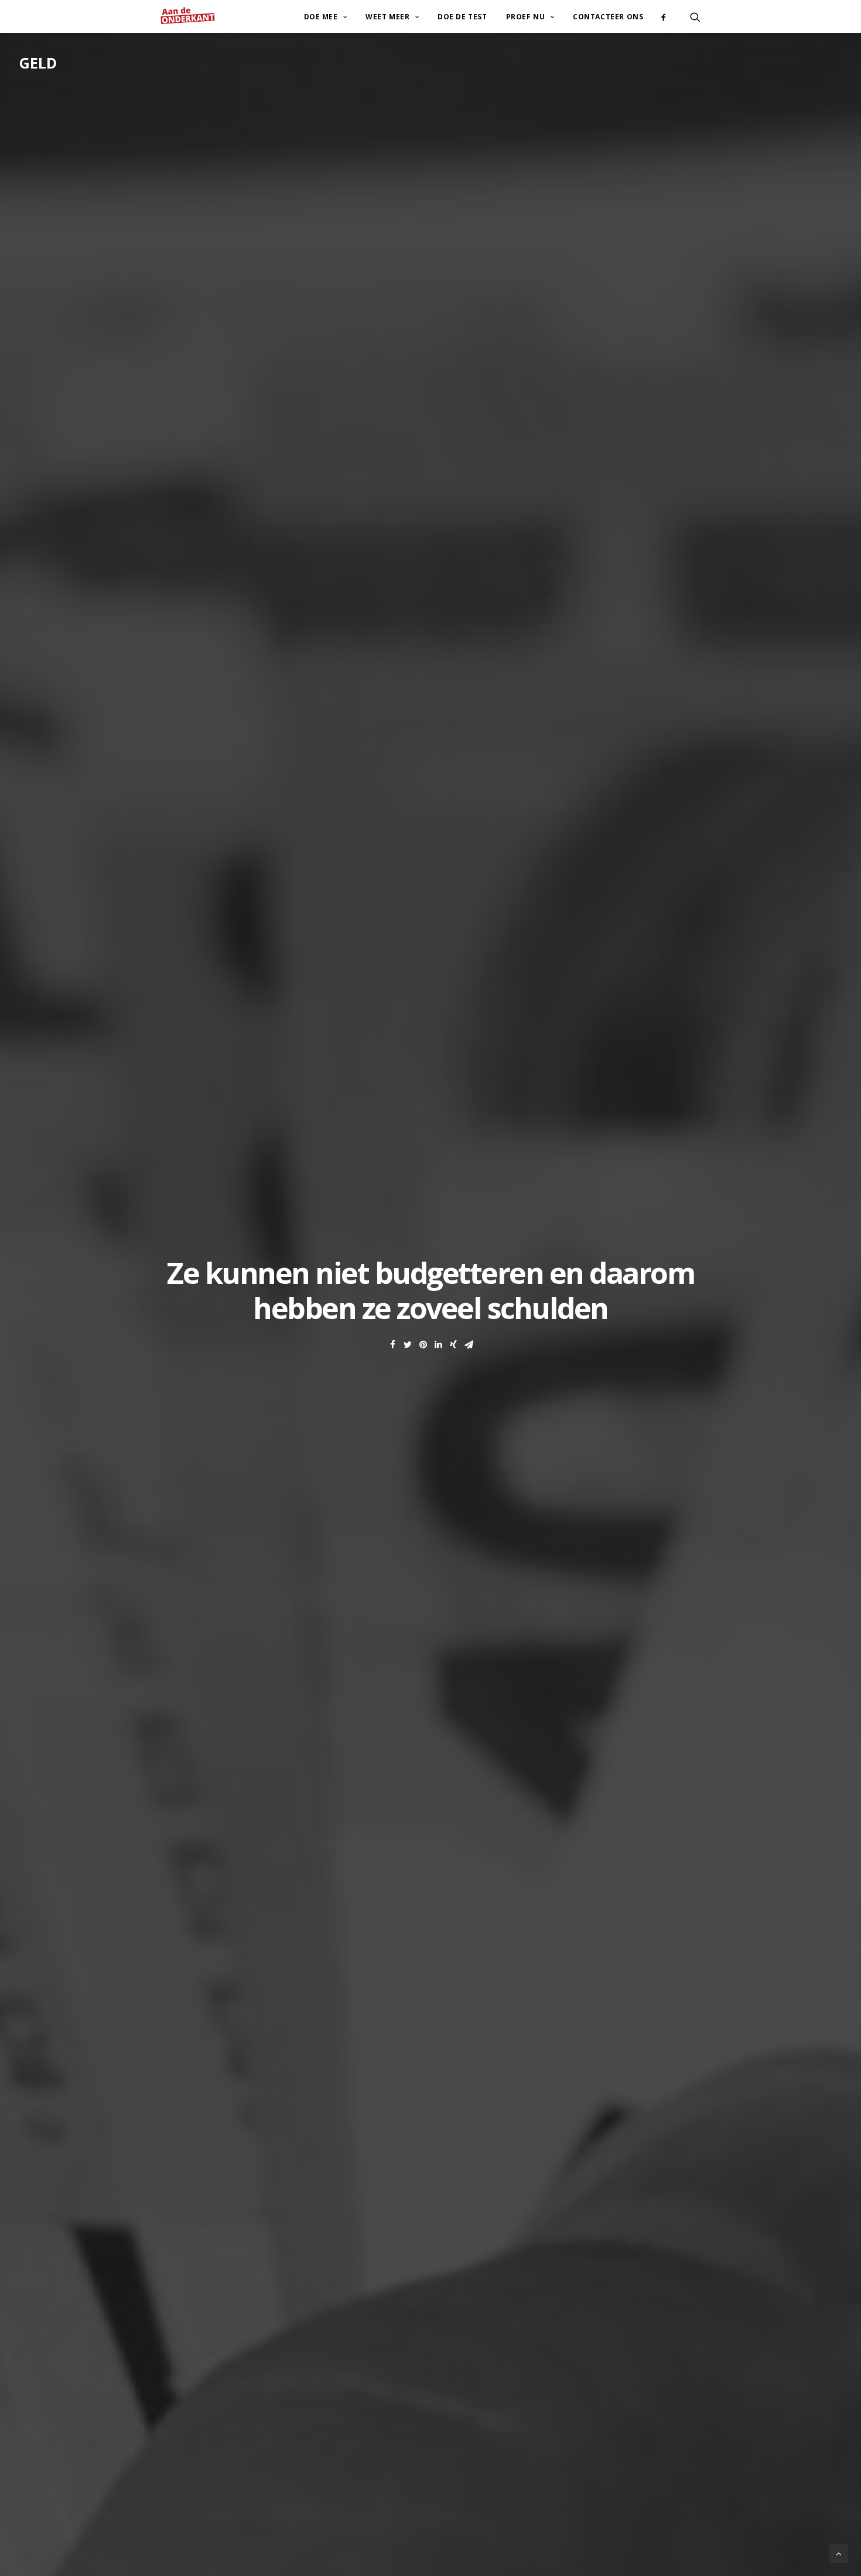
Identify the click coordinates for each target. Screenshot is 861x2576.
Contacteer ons (608, 17)
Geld (38, 63)
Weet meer (387, 17)
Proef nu (526, 17)
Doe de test (462, 17)
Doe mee (321, 17)
